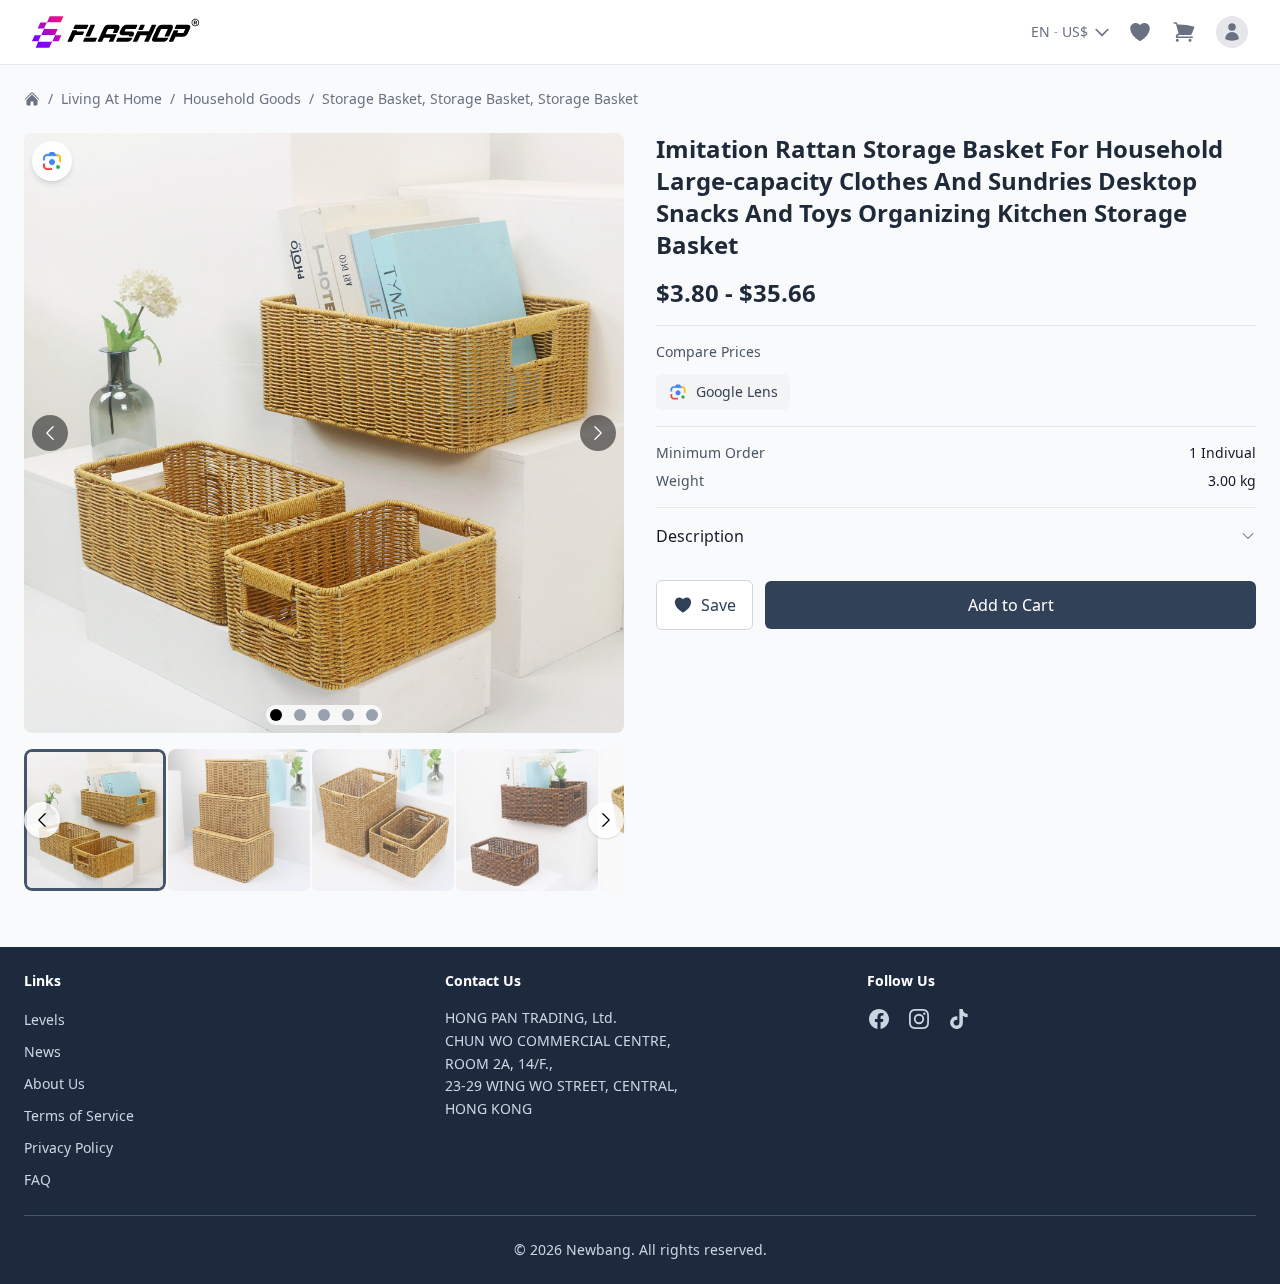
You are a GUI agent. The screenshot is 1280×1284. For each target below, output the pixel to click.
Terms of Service (79, 1115)
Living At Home (111, 98)
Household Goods (242, 98)
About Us (54, 1083)
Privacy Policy (68, 1147)
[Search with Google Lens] (52, 161)
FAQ (37, 1179)
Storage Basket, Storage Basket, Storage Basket (480, 98)
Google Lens (737, 391)
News (42, 1051)
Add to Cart (1011, 605)
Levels (44, 1019)
